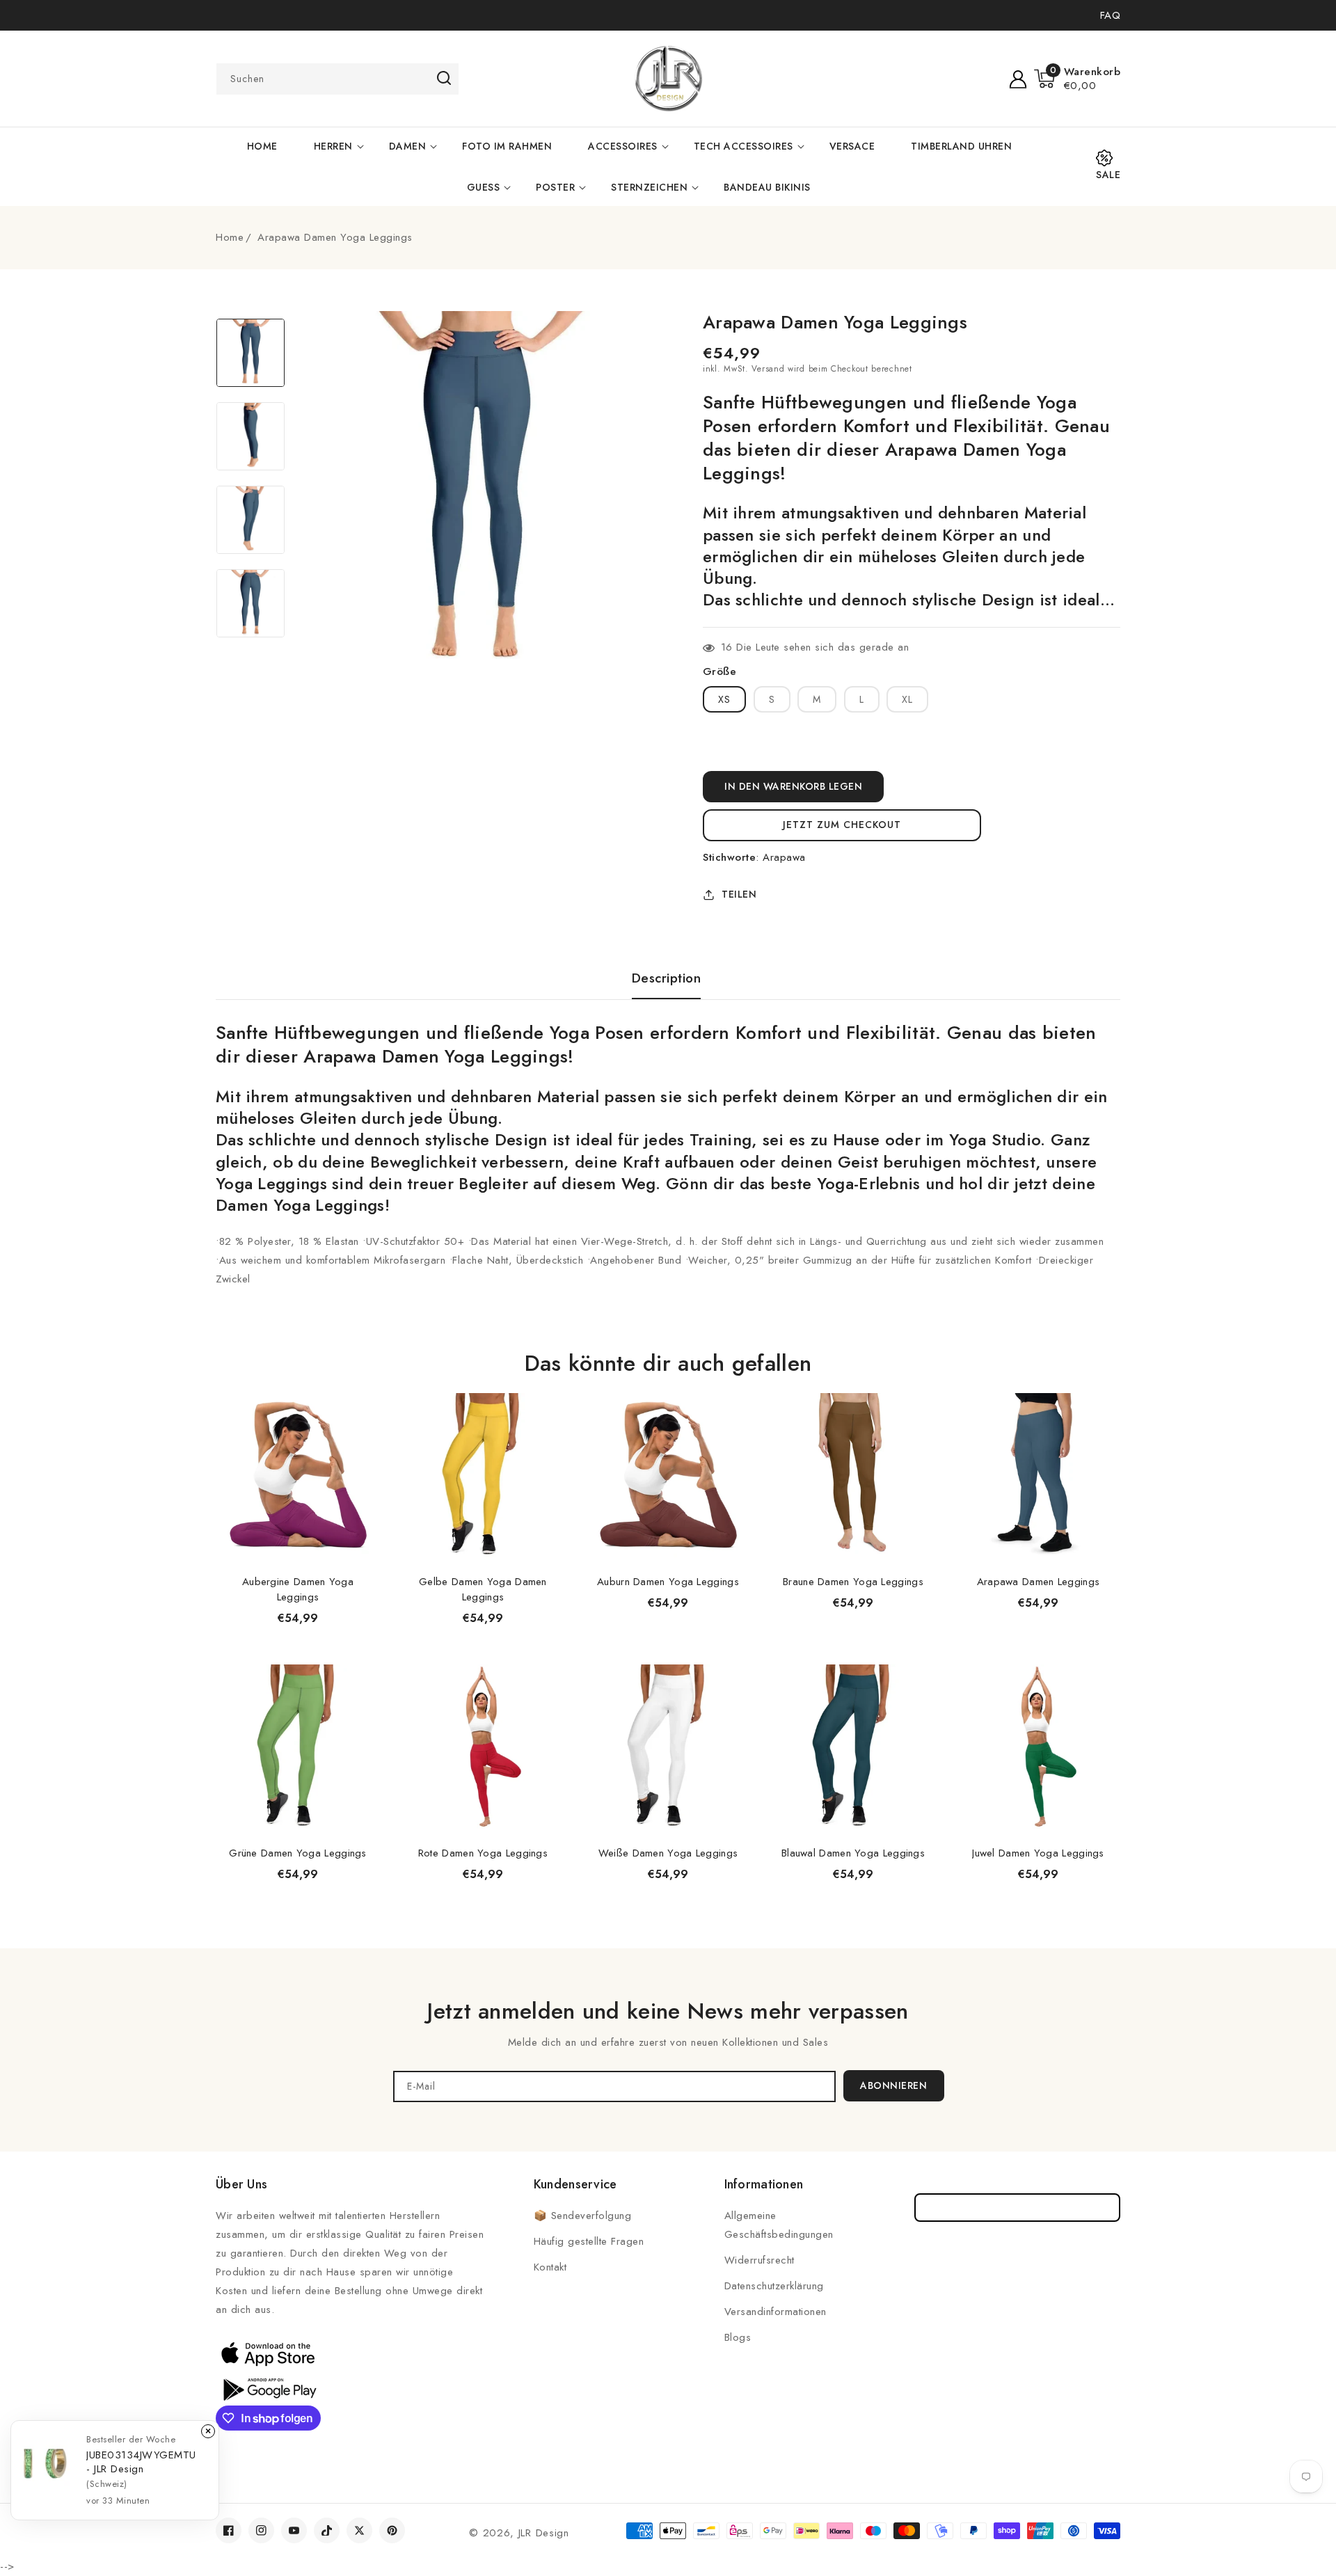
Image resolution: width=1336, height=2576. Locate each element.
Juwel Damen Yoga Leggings (1038, 1853)
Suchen (444, 78)
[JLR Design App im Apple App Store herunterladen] (268, 2353)
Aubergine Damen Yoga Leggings (298, 1589)
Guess (484, 187)
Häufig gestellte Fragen (589, 2241)
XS (724, 699)
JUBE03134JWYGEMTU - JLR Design (141, 2462)
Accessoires (623, 146)
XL (907, 699)
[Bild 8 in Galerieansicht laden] (250, 603)
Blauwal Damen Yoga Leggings (853, 1853)
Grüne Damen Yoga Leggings (298, 1853)
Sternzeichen (649, 187)
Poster (555, 187)
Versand (768, 369)
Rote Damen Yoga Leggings (483, 1853)
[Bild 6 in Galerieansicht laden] (250, 436)
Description (667, 978)
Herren (333, 146)
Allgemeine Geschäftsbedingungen (779, 2225)
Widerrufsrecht (760, 2260)
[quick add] (362, 1393)
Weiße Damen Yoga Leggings (668, 1853)
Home (230, 237)
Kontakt (550, 2267)
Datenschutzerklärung (774, 2286)
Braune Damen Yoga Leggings (853, 1582)
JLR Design (544, 2533)
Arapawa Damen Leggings (1039, 1582)
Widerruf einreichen (1018, 2208)
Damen (408, 146)
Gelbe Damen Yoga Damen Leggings (483, 1589)
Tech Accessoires (743, 146)
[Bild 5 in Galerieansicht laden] (250, 353)
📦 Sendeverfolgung (583, 2216)
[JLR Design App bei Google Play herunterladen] (268, 2388)
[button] (1077, 79)
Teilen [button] (739, 894)
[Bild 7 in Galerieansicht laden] (250, 520)
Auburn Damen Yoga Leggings (668, 1582)
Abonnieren (893, 2085)
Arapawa (784, 857)
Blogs (738, 2337)
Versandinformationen (776, 2312)
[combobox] (337, 79)
